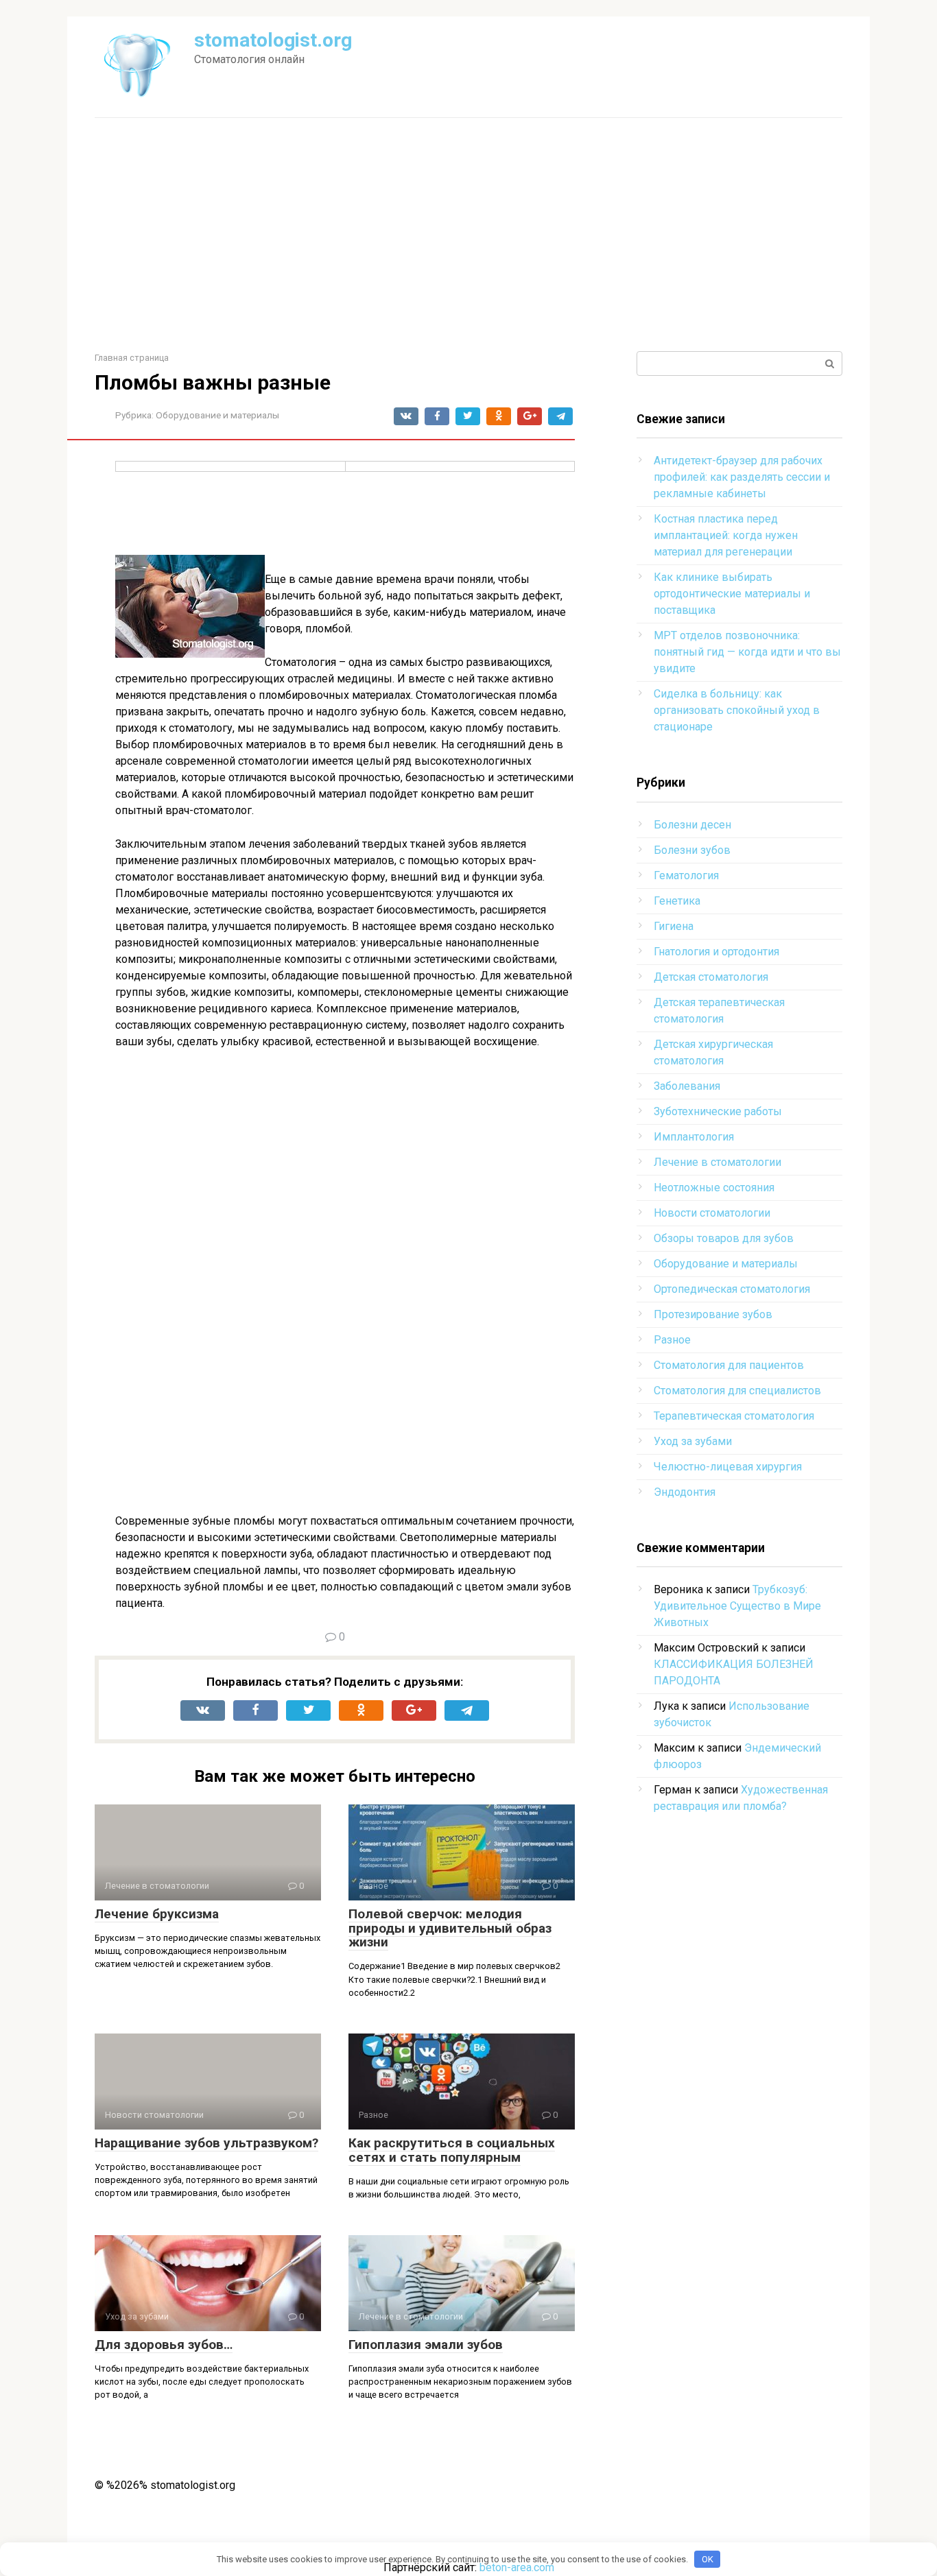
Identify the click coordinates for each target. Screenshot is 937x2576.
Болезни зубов (692, 850)
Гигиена (674, 926)
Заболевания (687, 1086)
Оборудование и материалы (217, 415)
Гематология (686, 875)
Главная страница (132, 358)
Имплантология (694, 1137)
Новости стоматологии (712, 1213)
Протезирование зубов (713, 1314)
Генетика (677, 901)
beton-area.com (517, 2567)
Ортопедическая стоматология (732, 1289)
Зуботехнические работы (718, 1111)
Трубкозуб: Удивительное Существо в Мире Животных (737, 1606)
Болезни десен (692, 825)
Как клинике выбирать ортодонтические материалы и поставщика (732, 594)
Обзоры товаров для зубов (724, 1238)
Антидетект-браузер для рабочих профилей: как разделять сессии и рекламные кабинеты (742, 477)
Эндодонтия (685, 1492)
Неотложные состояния (714, 1188)
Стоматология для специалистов (737, 1391)
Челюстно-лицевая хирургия (728, 1467)
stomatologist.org (273, 40)
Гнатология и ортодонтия (716, 952)
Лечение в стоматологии (717, 1162)
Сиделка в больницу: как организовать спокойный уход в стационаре (737, 710)
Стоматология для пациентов (729, 1365)
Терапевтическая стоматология (734, 1416)
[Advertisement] (468, 235)
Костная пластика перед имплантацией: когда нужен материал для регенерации (726, 535)
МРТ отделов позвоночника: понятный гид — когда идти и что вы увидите (747, 652)
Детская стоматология (711, 977)
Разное (672, 1340)
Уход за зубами (693, 1441)
